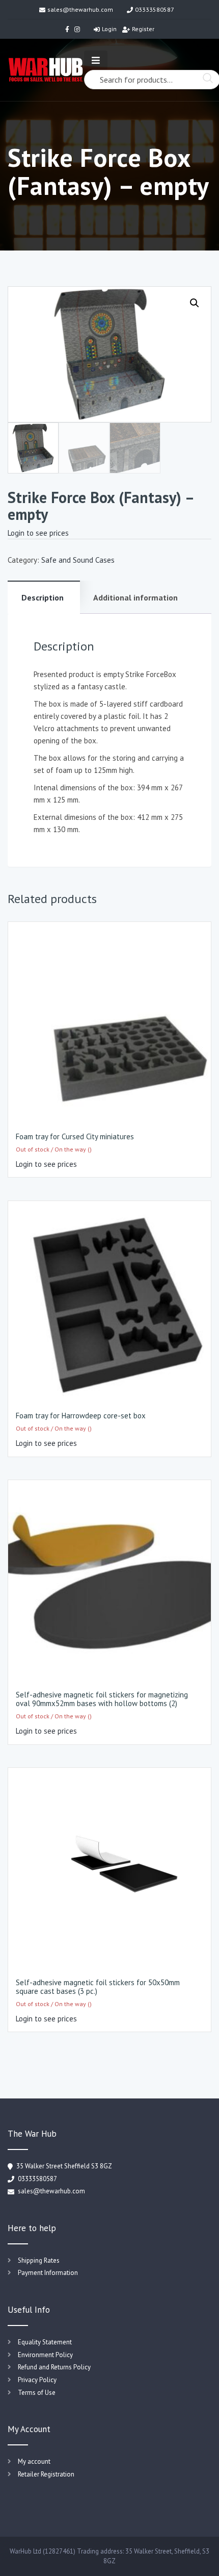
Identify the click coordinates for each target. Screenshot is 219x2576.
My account (34, 2461)
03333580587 (155, 9)
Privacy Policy (37, 2380)
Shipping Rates (39, 2260)
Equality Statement (45, 2342)
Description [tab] (43, 597)
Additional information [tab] (135, 597)
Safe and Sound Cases (78, 560)
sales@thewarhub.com (80, 9)
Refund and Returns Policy (54, 2367)
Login (109, 29)
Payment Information (48, 2273)
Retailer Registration (46, 2474)
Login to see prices (38, 533)
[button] (195, 303)
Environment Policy (45, 2355)
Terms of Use (37, 2393)
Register (143, 29)
